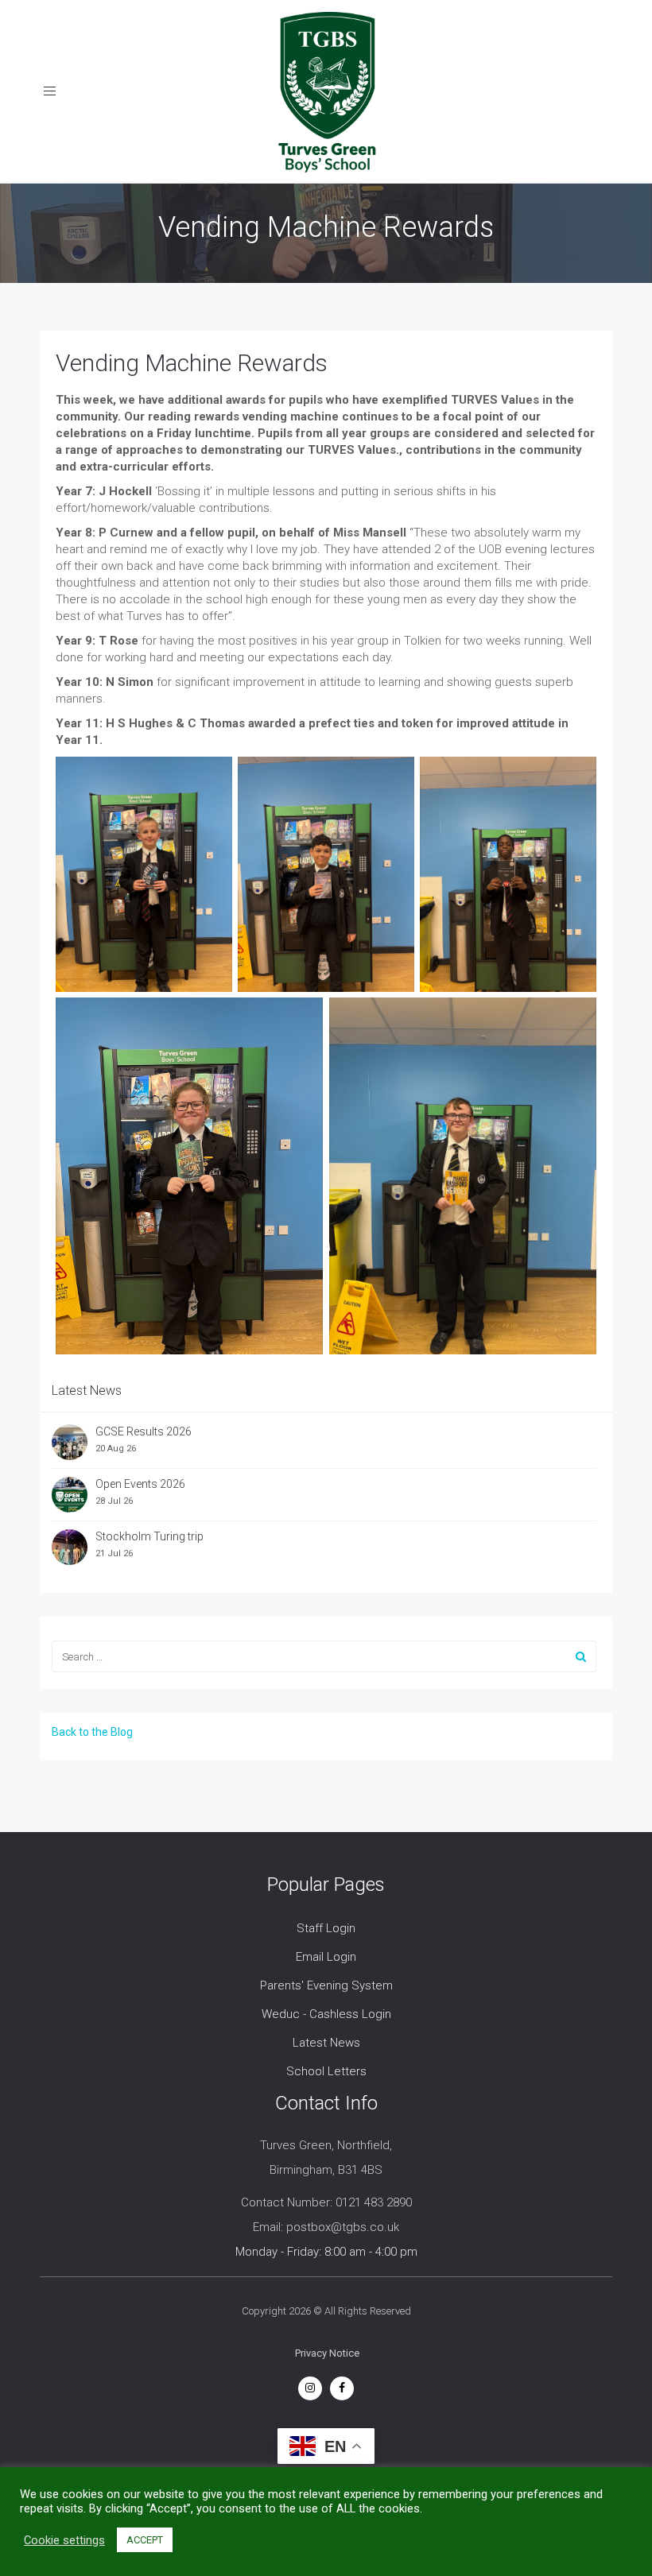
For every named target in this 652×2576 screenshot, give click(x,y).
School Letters (326, 2071)
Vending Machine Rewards (192, 363)
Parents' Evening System (326, 1985)
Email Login (326, 1957)
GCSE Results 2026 (144, 1431)
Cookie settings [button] (64, 2540)
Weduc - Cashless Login (326, 2014)
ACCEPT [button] (145, 2540)
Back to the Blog (92, 1732)
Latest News (326, 2043)
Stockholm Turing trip (151, 1536)
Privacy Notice (327, 2353)
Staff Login (326, 1928)
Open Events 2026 (140, 1484)
